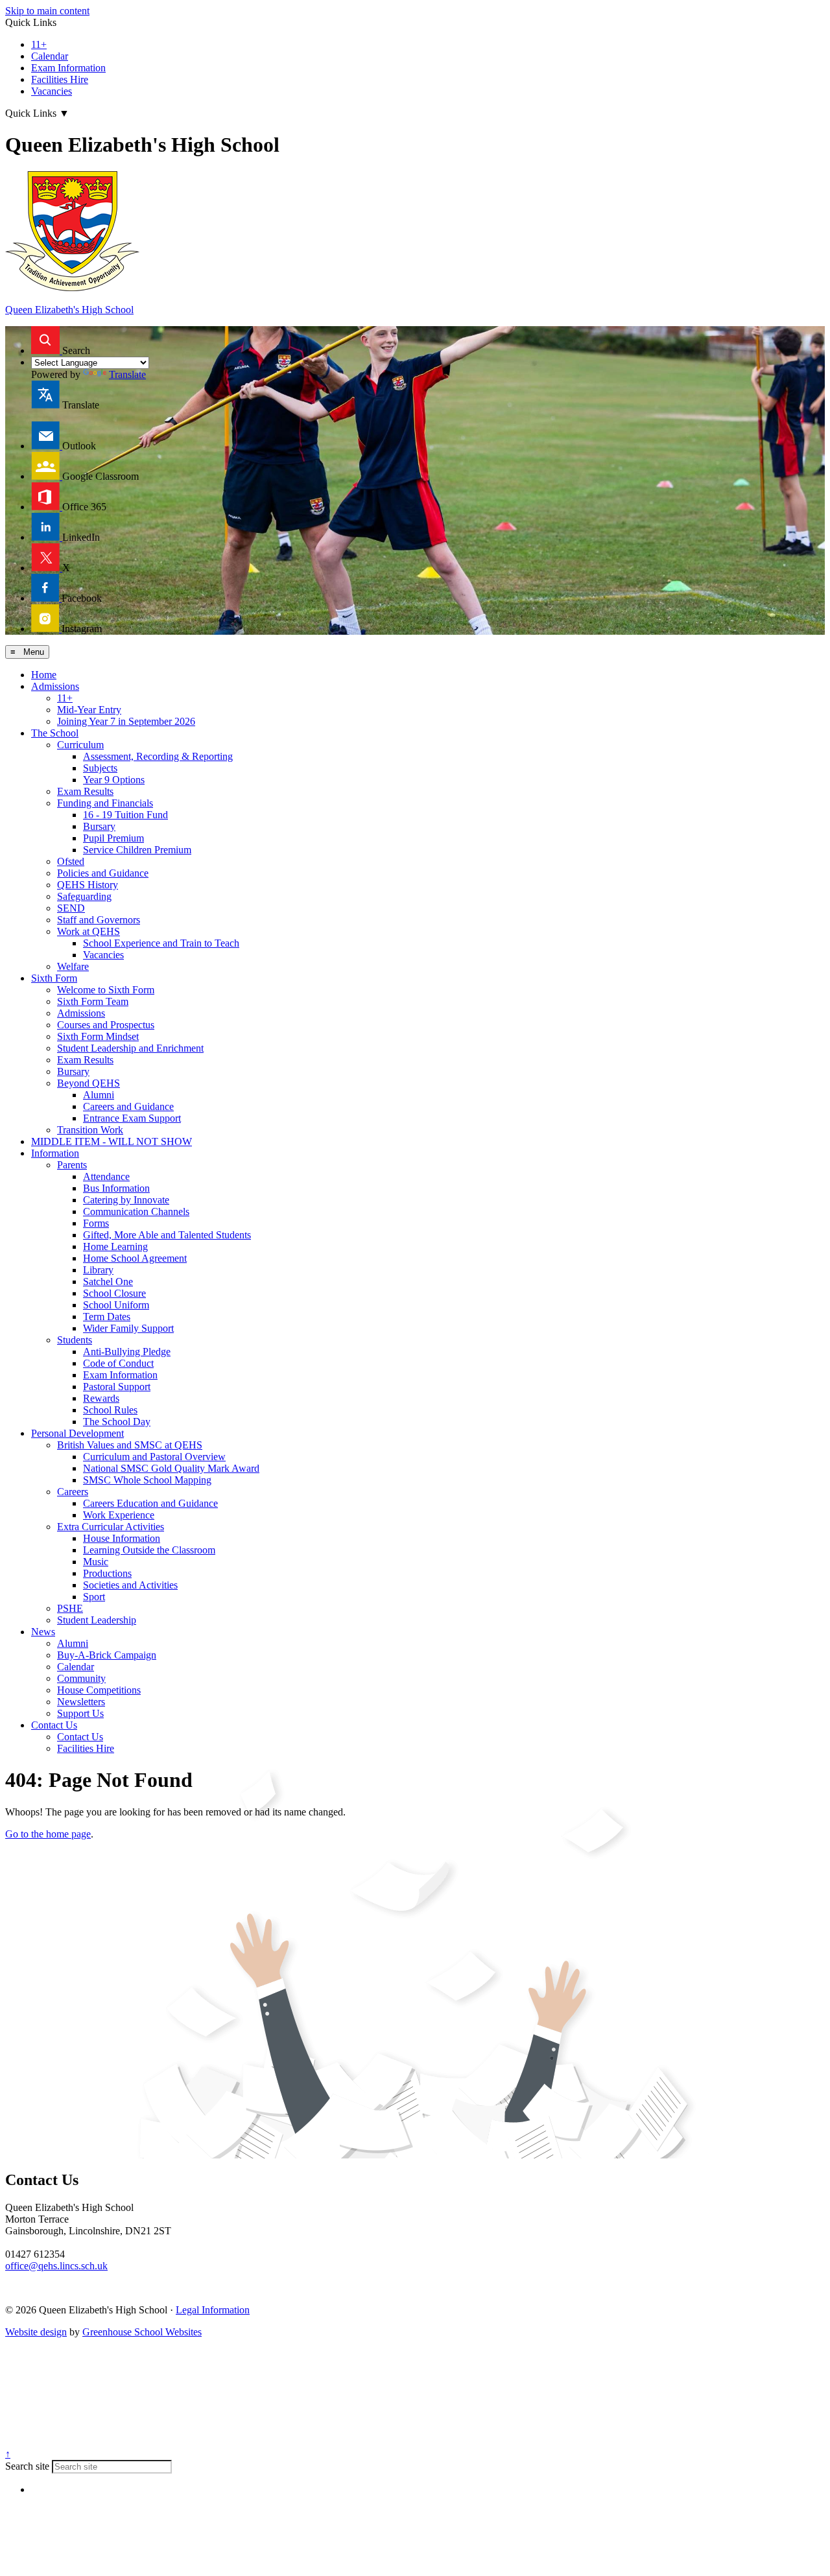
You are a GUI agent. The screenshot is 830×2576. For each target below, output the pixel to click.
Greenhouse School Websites (142, 2332)
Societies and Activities (130, 1585)
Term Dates (107, 1317)
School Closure (114, 1293)
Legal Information (213, 2310)
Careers (73, 1492)
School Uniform (116, 1305)
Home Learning (115, 1247)
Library (98, 1270)
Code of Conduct (118, 1363)
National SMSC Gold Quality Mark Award (171, 1468)
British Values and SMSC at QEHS (130, 1445)
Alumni (99, 1095)
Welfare (73, 966)
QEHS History (88, 885)
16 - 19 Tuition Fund (125, 815)
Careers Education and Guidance (150, 1503)
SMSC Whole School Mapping (147, 1480)
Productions (107, 1573)
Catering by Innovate (126, 1200)
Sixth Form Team (93, 1001)
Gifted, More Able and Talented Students (167, 1235)
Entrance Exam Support (132, 1118)
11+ (39, 44)
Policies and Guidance (103, 873)
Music (96, 1562)
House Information (122, 1538)
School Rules (110, 1410)
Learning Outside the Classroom (149, 1550)
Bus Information (116, 1188)
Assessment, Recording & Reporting (158, 756)
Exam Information (68, 68)
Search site (27, 2466)
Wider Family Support (128, 1328)
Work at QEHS (89, 931)
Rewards (101, 1398)
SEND (71, 908)
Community (81, 1678)
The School (55, 733)
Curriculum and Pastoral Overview (154, 1457)
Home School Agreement (135, 1258)
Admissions (55, 686)
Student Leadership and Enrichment (130, 1048)
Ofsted (71, 861)
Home (44, 675)
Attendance (106, 1176)
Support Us (80, 1713)
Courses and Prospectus (106, 1025)
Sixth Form (54, 978)
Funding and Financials (105, 803)
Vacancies (52, 91)
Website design (36, 2332)
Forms (96, 1223)
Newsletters (81, 1702)
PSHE (70, 1608)
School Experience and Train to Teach (161, 943)
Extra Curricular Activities (111, 1527)
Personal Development (77, 1433)
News (43, 1632)
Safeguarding (84, 896)
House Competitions (99, 1690)
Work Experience (119, 1515)
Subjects (100, 768)
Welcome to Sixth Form (106, 990)
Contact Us (54, 1725)
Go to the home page (48, 1834)
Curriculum (80, 745)
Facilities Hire (60, 79)
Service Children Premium (137, 850)
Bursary (99, 826)
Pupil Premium (113, 838)
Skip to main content (47, 11)
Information (55, 1153)
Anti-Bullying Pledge (127, 1352)
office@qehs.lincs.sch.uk (56, 2266)
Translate (127, 374)
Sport (94, 1597)
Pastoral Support (117, 1387)
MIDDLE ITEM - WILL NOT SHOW (112, 1141)
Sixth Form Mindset (98, 1036)
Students (75, 1340)
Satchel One (108, 1282)
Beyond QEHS (89, 1083)
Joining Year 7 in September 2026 (126, 721)
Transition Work (90, 1130)
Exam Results (85, 791)
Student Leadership (97, 1620)
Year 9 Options (114, 780)
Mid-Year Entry (89, 710)
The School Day (117, 1422)
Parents (72, 1165)
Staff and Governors (99, 920)
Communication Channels (136, 1211)
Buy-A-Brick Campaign (107, 1655)
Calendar (50, 56)
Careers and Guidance (128, 1106)
